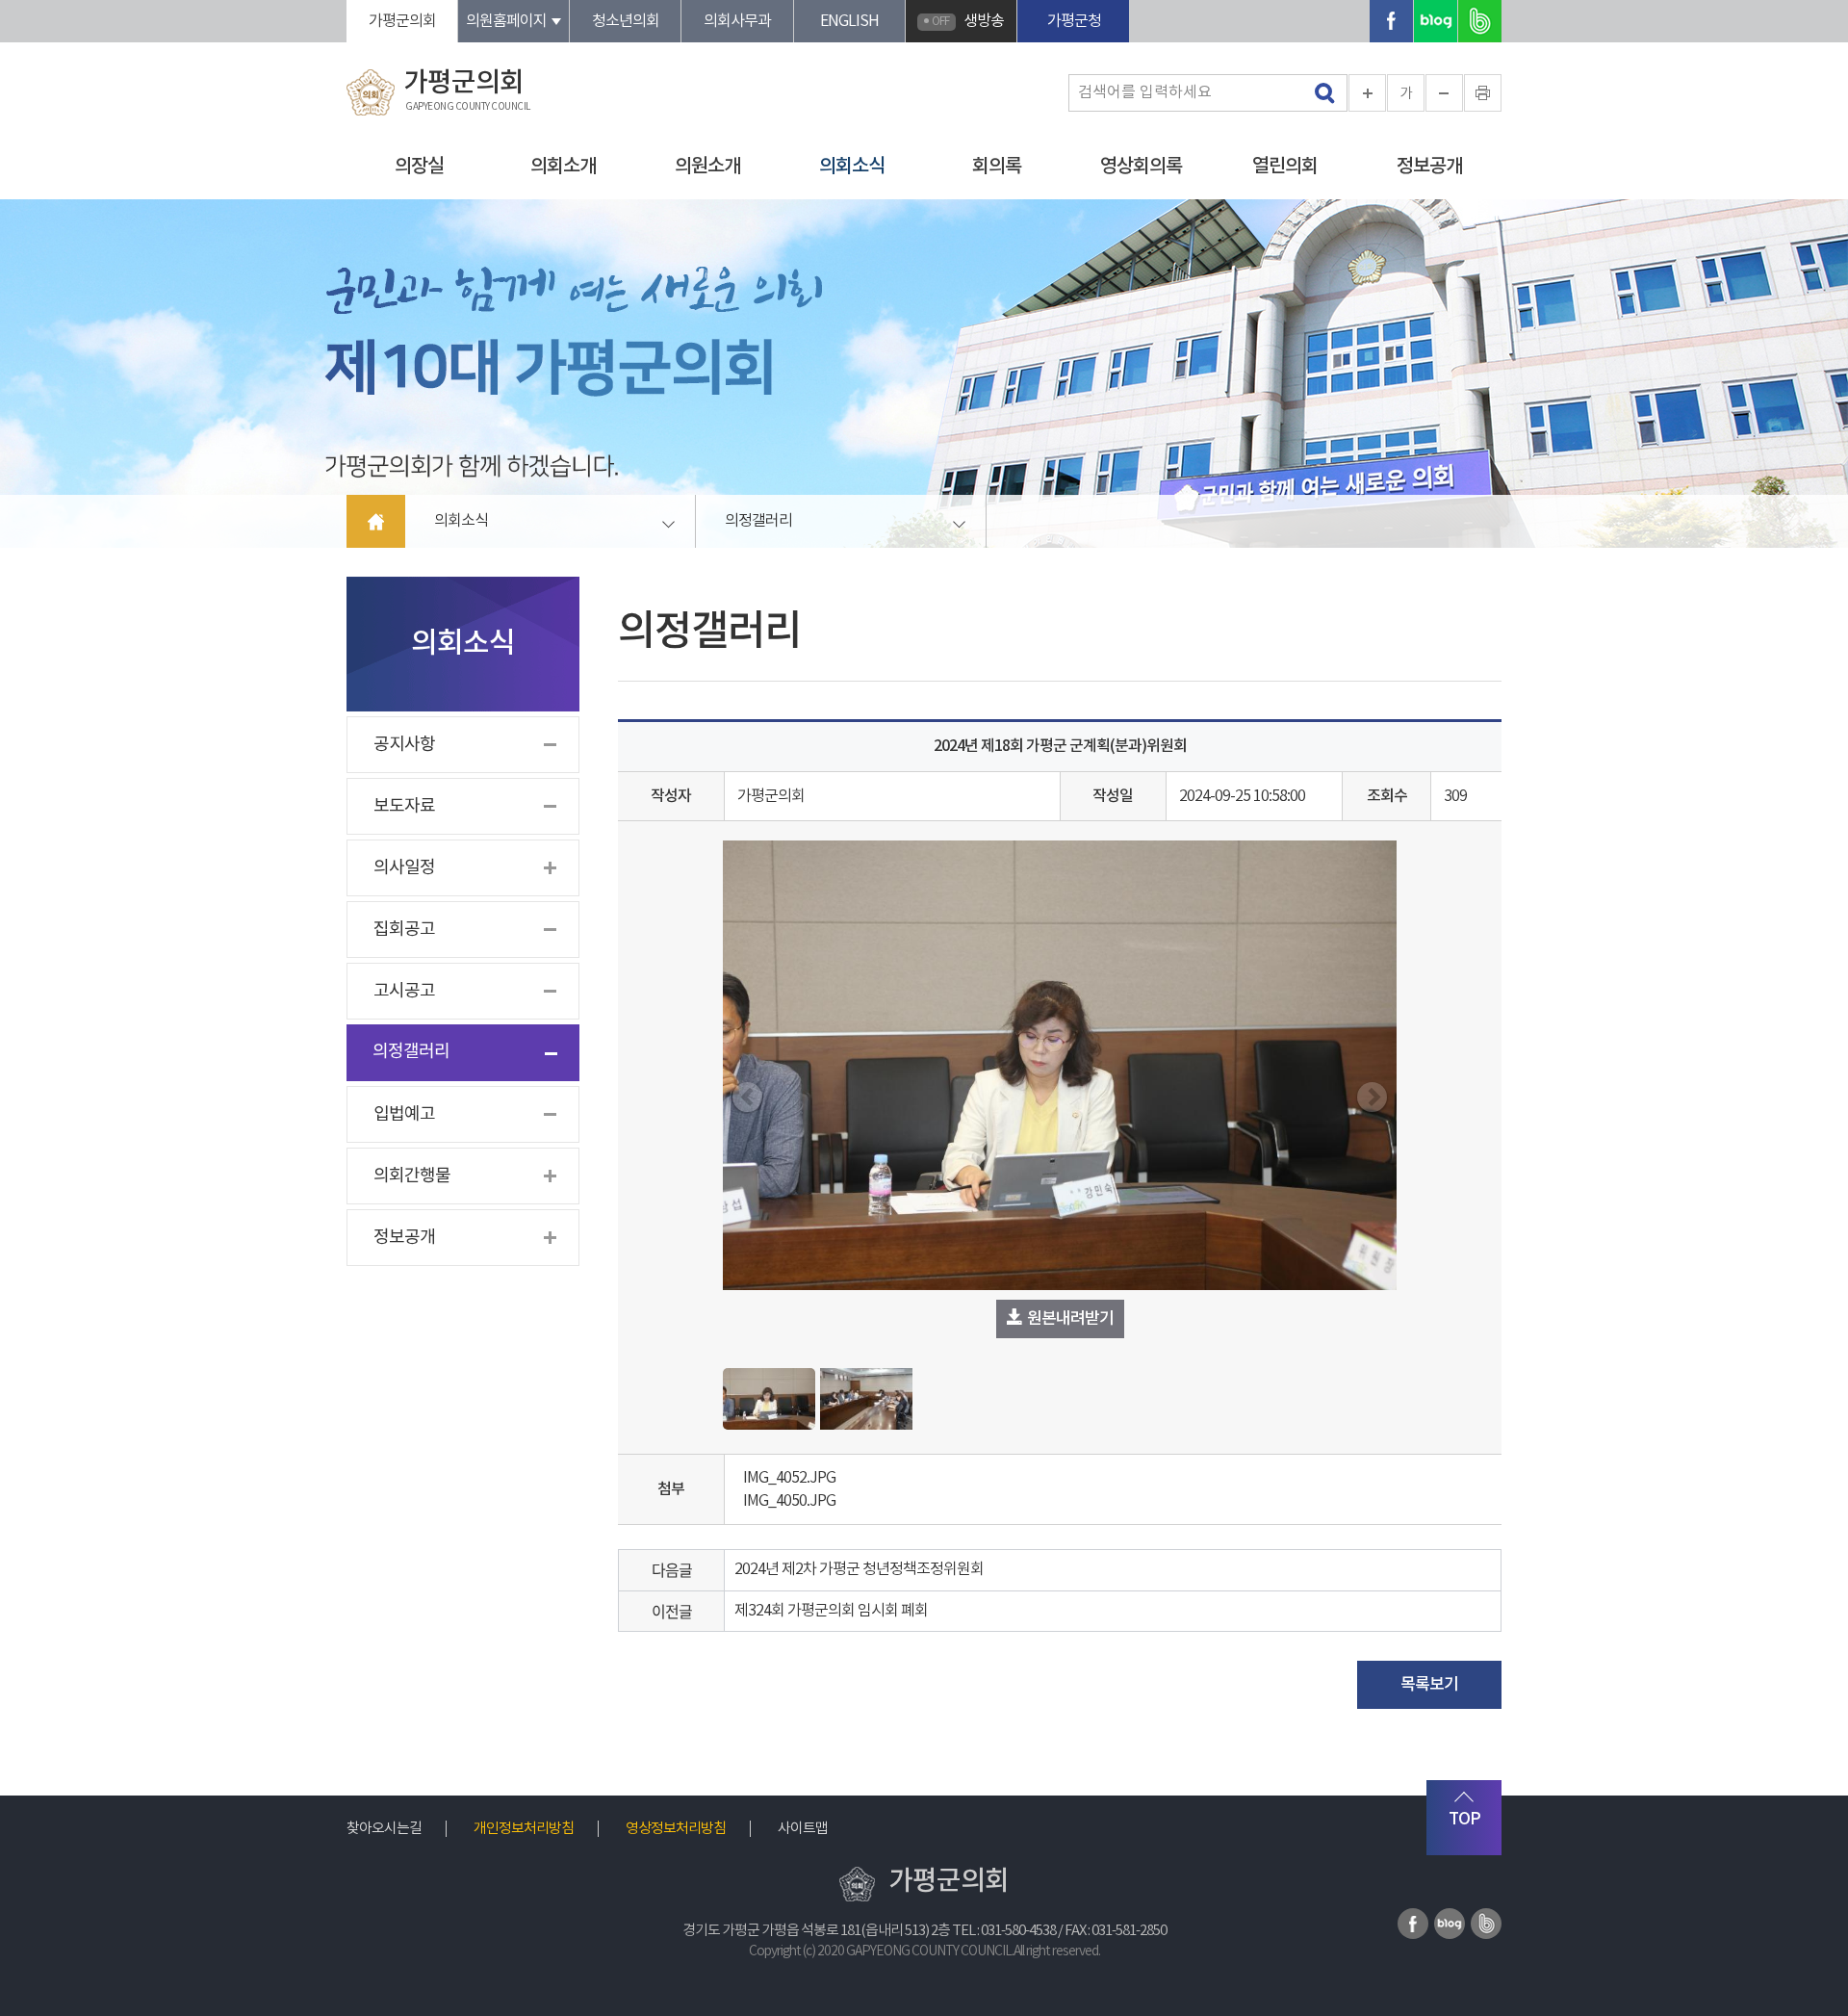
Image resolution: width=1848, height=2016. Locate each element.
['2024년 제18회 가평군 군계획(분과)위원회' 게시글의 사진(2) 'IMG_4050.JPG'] (866, 1399)
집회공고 (404, 930)
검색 (1321, 94)
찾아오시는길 (384, 1829)
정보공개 (1429, 167)
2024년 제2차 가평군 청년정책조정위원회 (859, 1569)
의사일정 (404, 868)
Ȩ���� (376, 521)
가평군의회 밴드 (1480, 21)
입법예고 (404, 1114)
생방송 (968, 21)
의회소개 (563, 167)
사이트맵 (803, 1829)
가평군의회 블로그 (1436, 21)
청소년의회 (626, 21)
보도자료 (404, 806)
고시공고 (404, 991)
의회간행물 (412, 1176)
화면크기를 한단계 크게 (1367, 93)
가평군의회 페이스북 (1391, 21)
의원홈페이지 (506, 21)
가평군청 (1074, 21)
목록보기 (1429, 1685)
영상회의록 (1141, 167)
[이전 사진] (747, 1097)
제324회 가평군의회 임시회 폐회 (831, 1611)
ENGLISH (849, 21)
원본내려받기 (1069, 1319)
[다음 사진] (1372, 1097)
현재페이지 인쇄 (1483, 93)
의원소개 (707, 167)
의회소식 (852, 167)
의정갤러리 (758, 521)
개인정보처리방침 (524, 1829)
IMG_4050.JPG (786, 1501)
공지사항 (404, 745)
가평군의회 (402, 21)
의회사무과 (737, 21)
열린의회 (1285, 167)
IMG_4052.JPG (786, 1478)
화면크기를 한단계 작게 (1444, 93)
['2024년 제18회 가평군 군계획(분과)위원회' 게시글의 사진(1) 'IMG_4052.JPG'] (769, 1399)
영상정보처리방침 (676, 1829)
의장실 (419, 167)
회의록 (997, 167)
